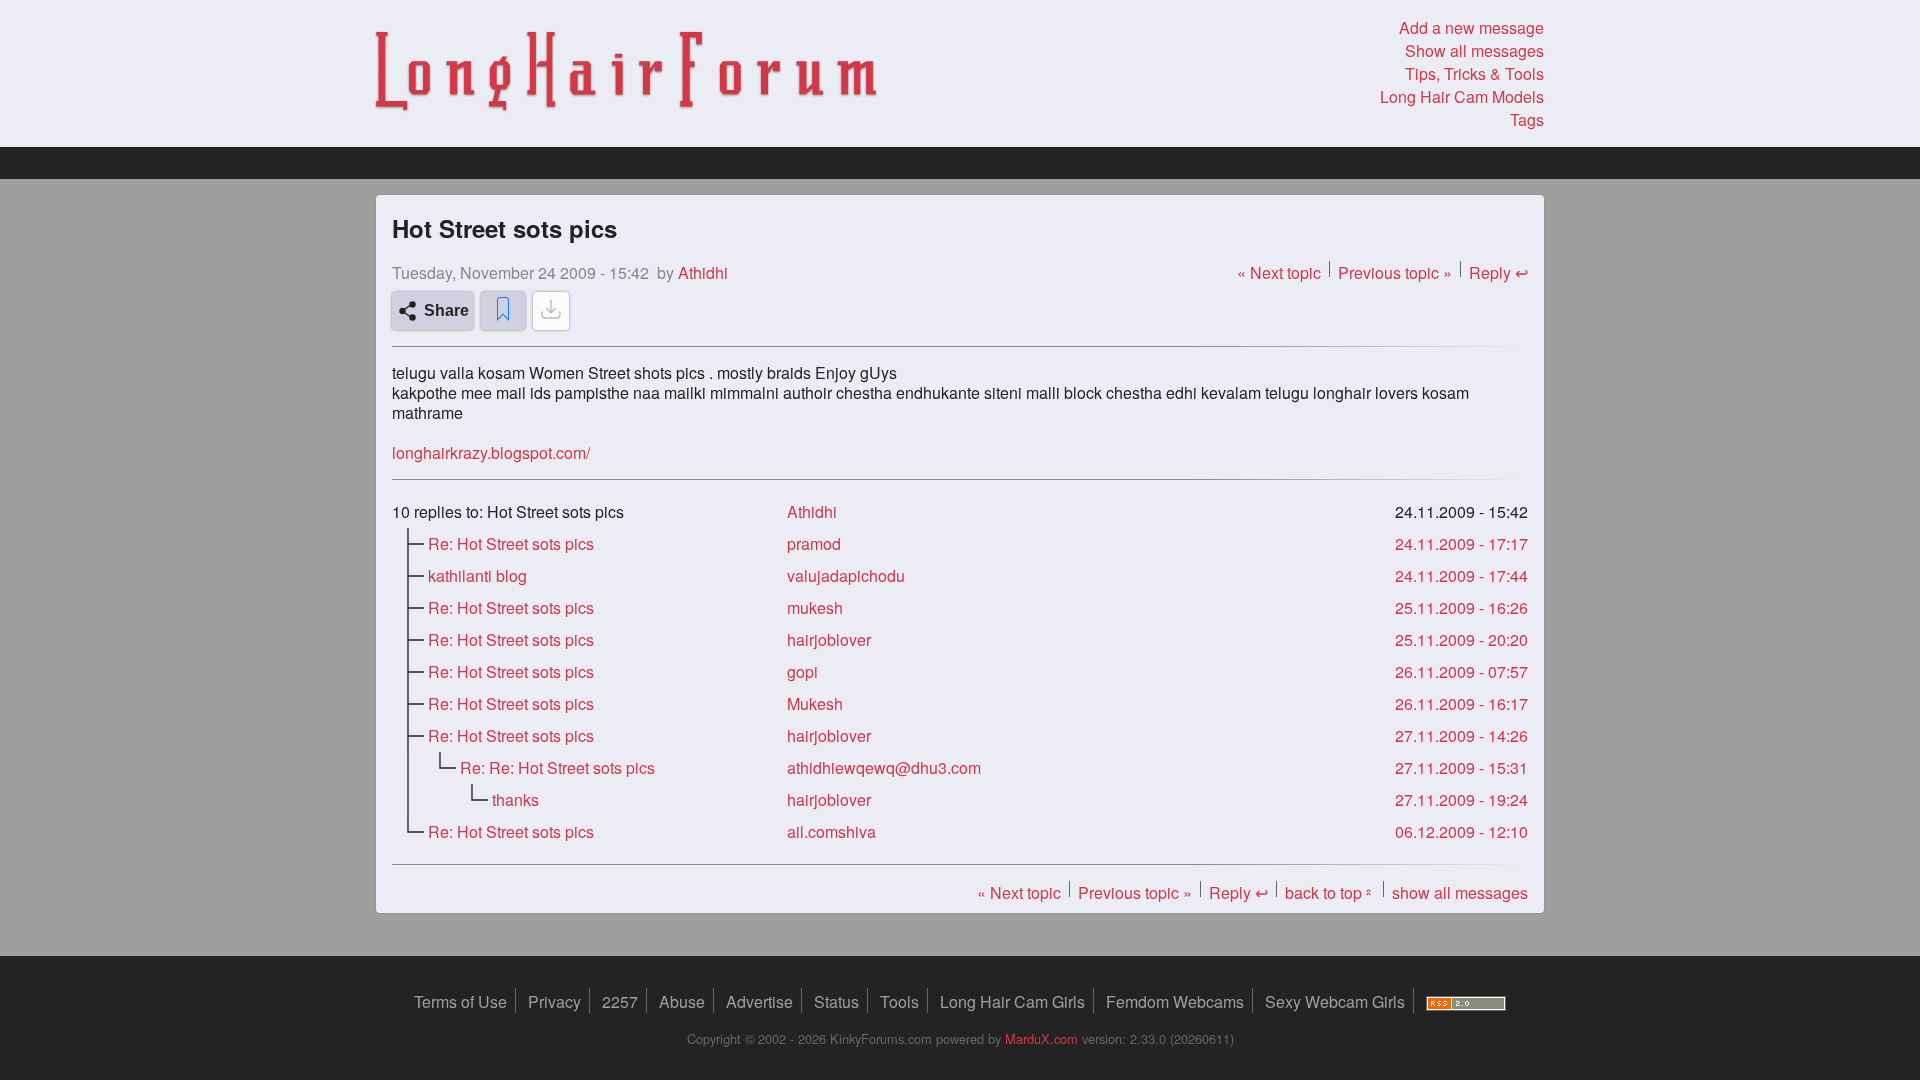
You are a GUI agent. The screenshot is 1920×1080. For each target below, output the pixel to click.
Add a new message (1471, 27)
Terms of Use (460, 1001)
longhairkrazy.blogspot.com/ (491, 453)
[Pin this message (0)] (503, 311)
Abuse (682, 1001)
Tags (1527, 119)
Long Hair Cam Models (1462, 96)
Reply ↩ (1498, 272)
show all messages (1460, 892)
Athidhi (812, 511)
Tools (899, 1001)
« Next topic (1279, 272)
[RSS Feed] (1466, 1001)
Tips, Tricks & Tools (1474, 73)
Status (836, 1001)
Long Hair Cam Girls (1012, 1001)
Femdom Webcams (1175, 1001)
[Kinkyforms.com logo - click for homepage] (626, 74)
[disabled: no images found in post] (551, 311)
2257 (620, 1001)
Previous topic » (1395, 272)
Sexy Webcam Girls (1335, 1001)
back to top (1330, 892)
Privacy (554, 1001)
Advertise (759, 1001)
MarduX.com (1041, 1038)
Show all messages (1474, 50)
